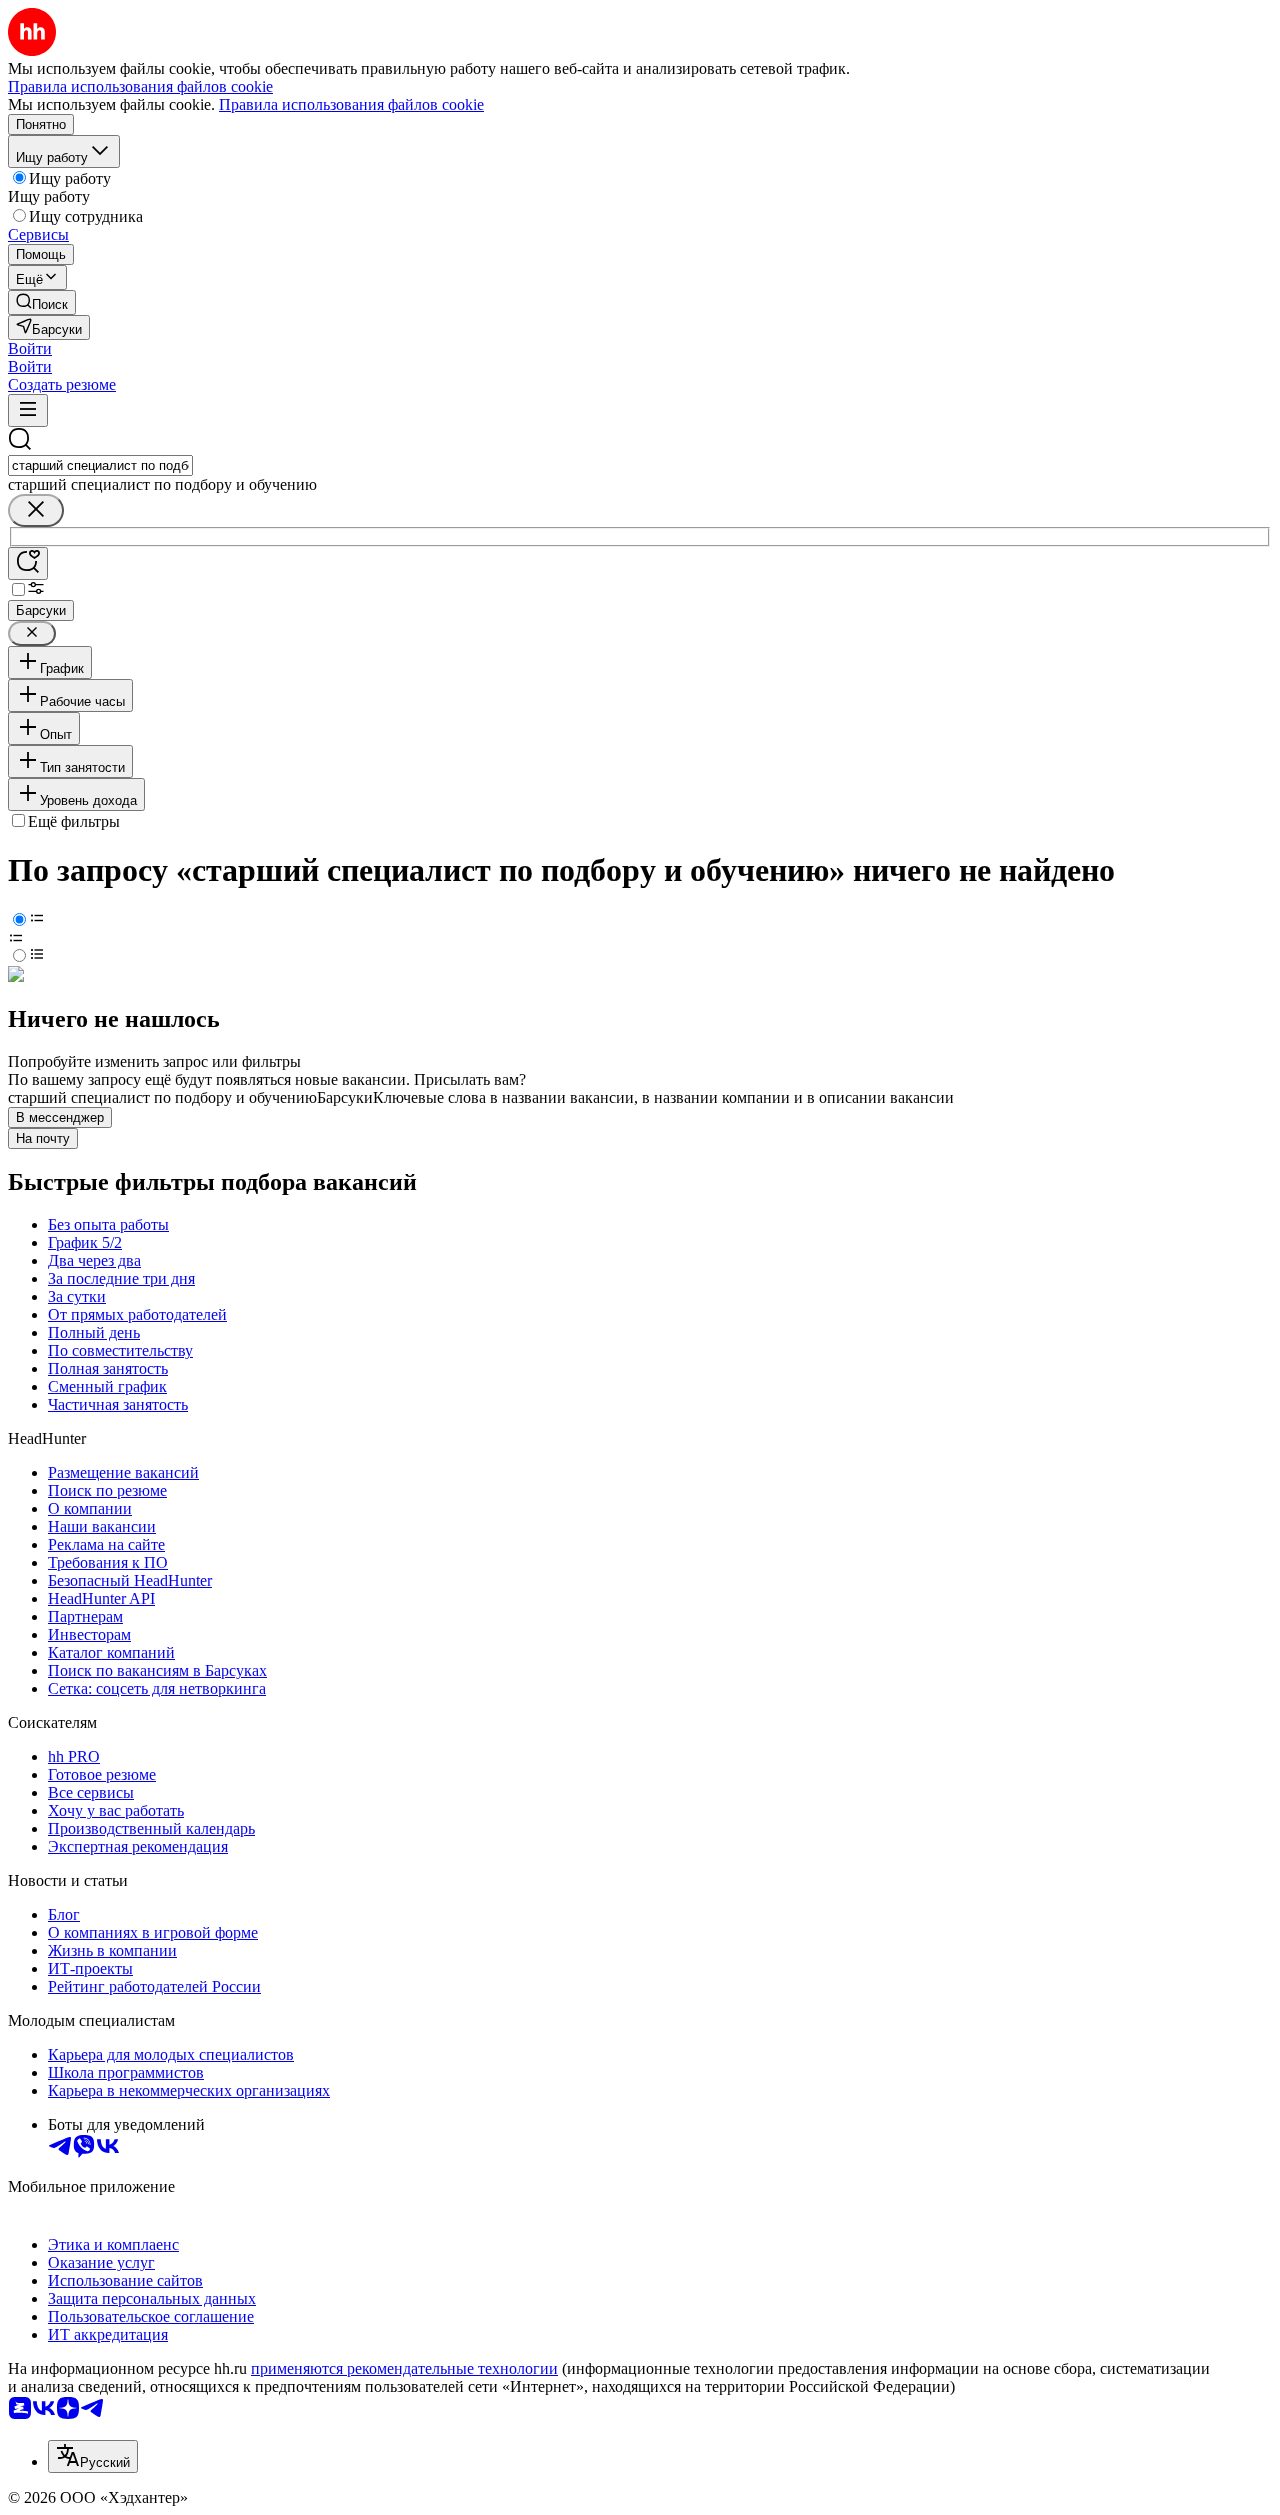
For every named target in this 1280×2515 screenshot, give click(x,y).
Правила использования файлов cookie (351, 104)
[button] (30, 348)
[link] (42, 302)
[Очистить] (36, 510)
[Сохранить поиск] (28, 563)
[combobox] (100, 465)
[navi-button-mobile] (28, 410)
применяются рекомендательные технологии (404, 2368)
